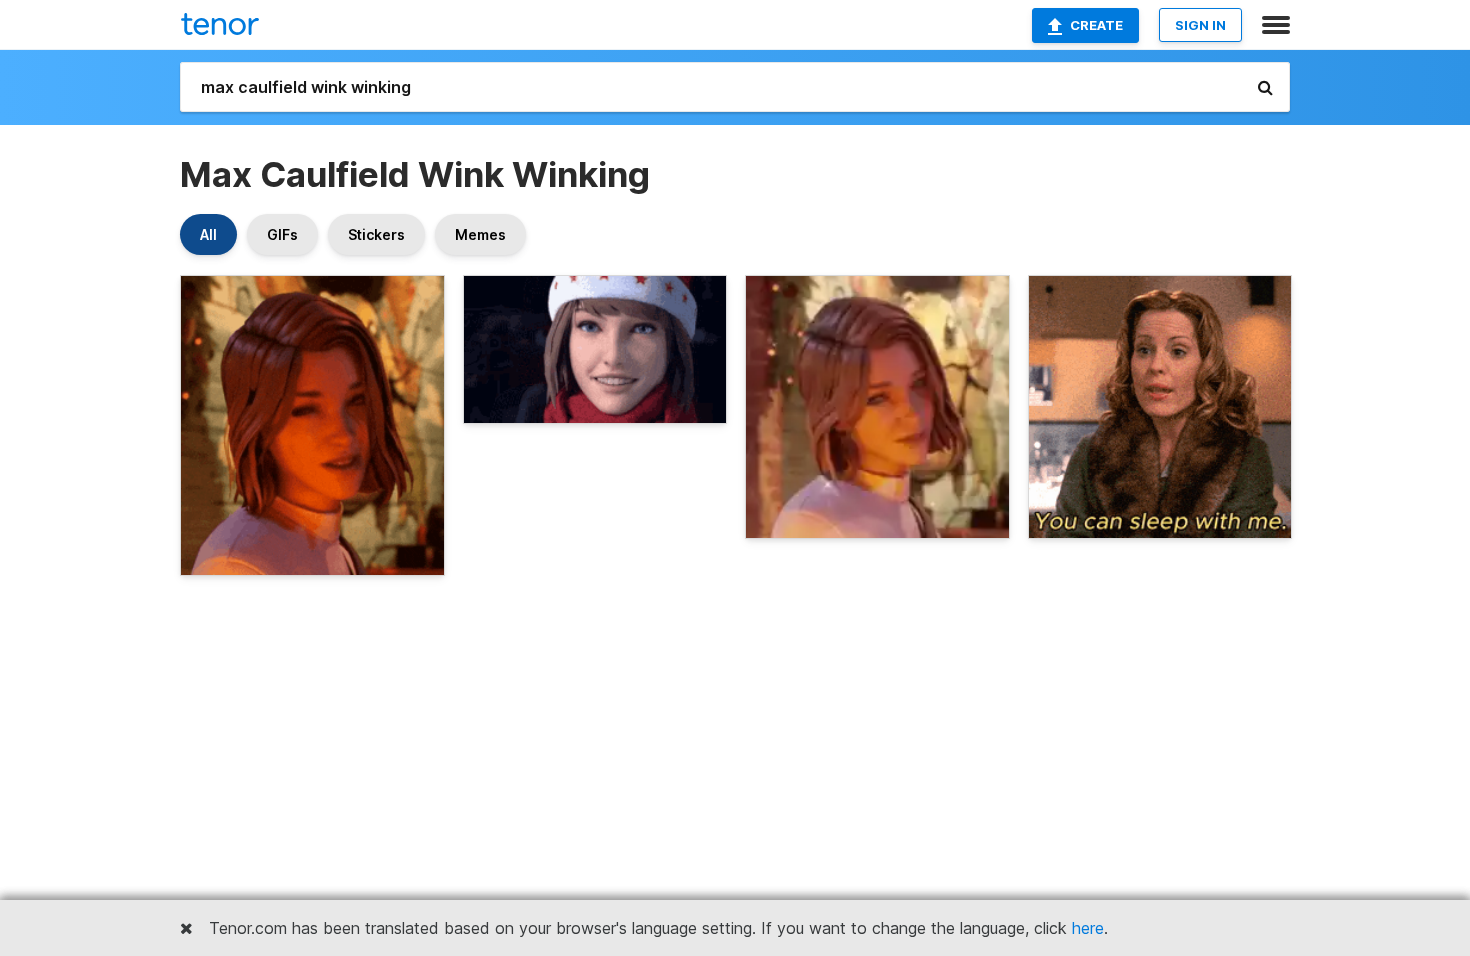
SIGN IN (1200, 25)
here (1088, 928)
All (208, 234)
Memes (480, 234)
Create (1096, 25)
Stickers (376, 234)
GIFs (282, 234)
